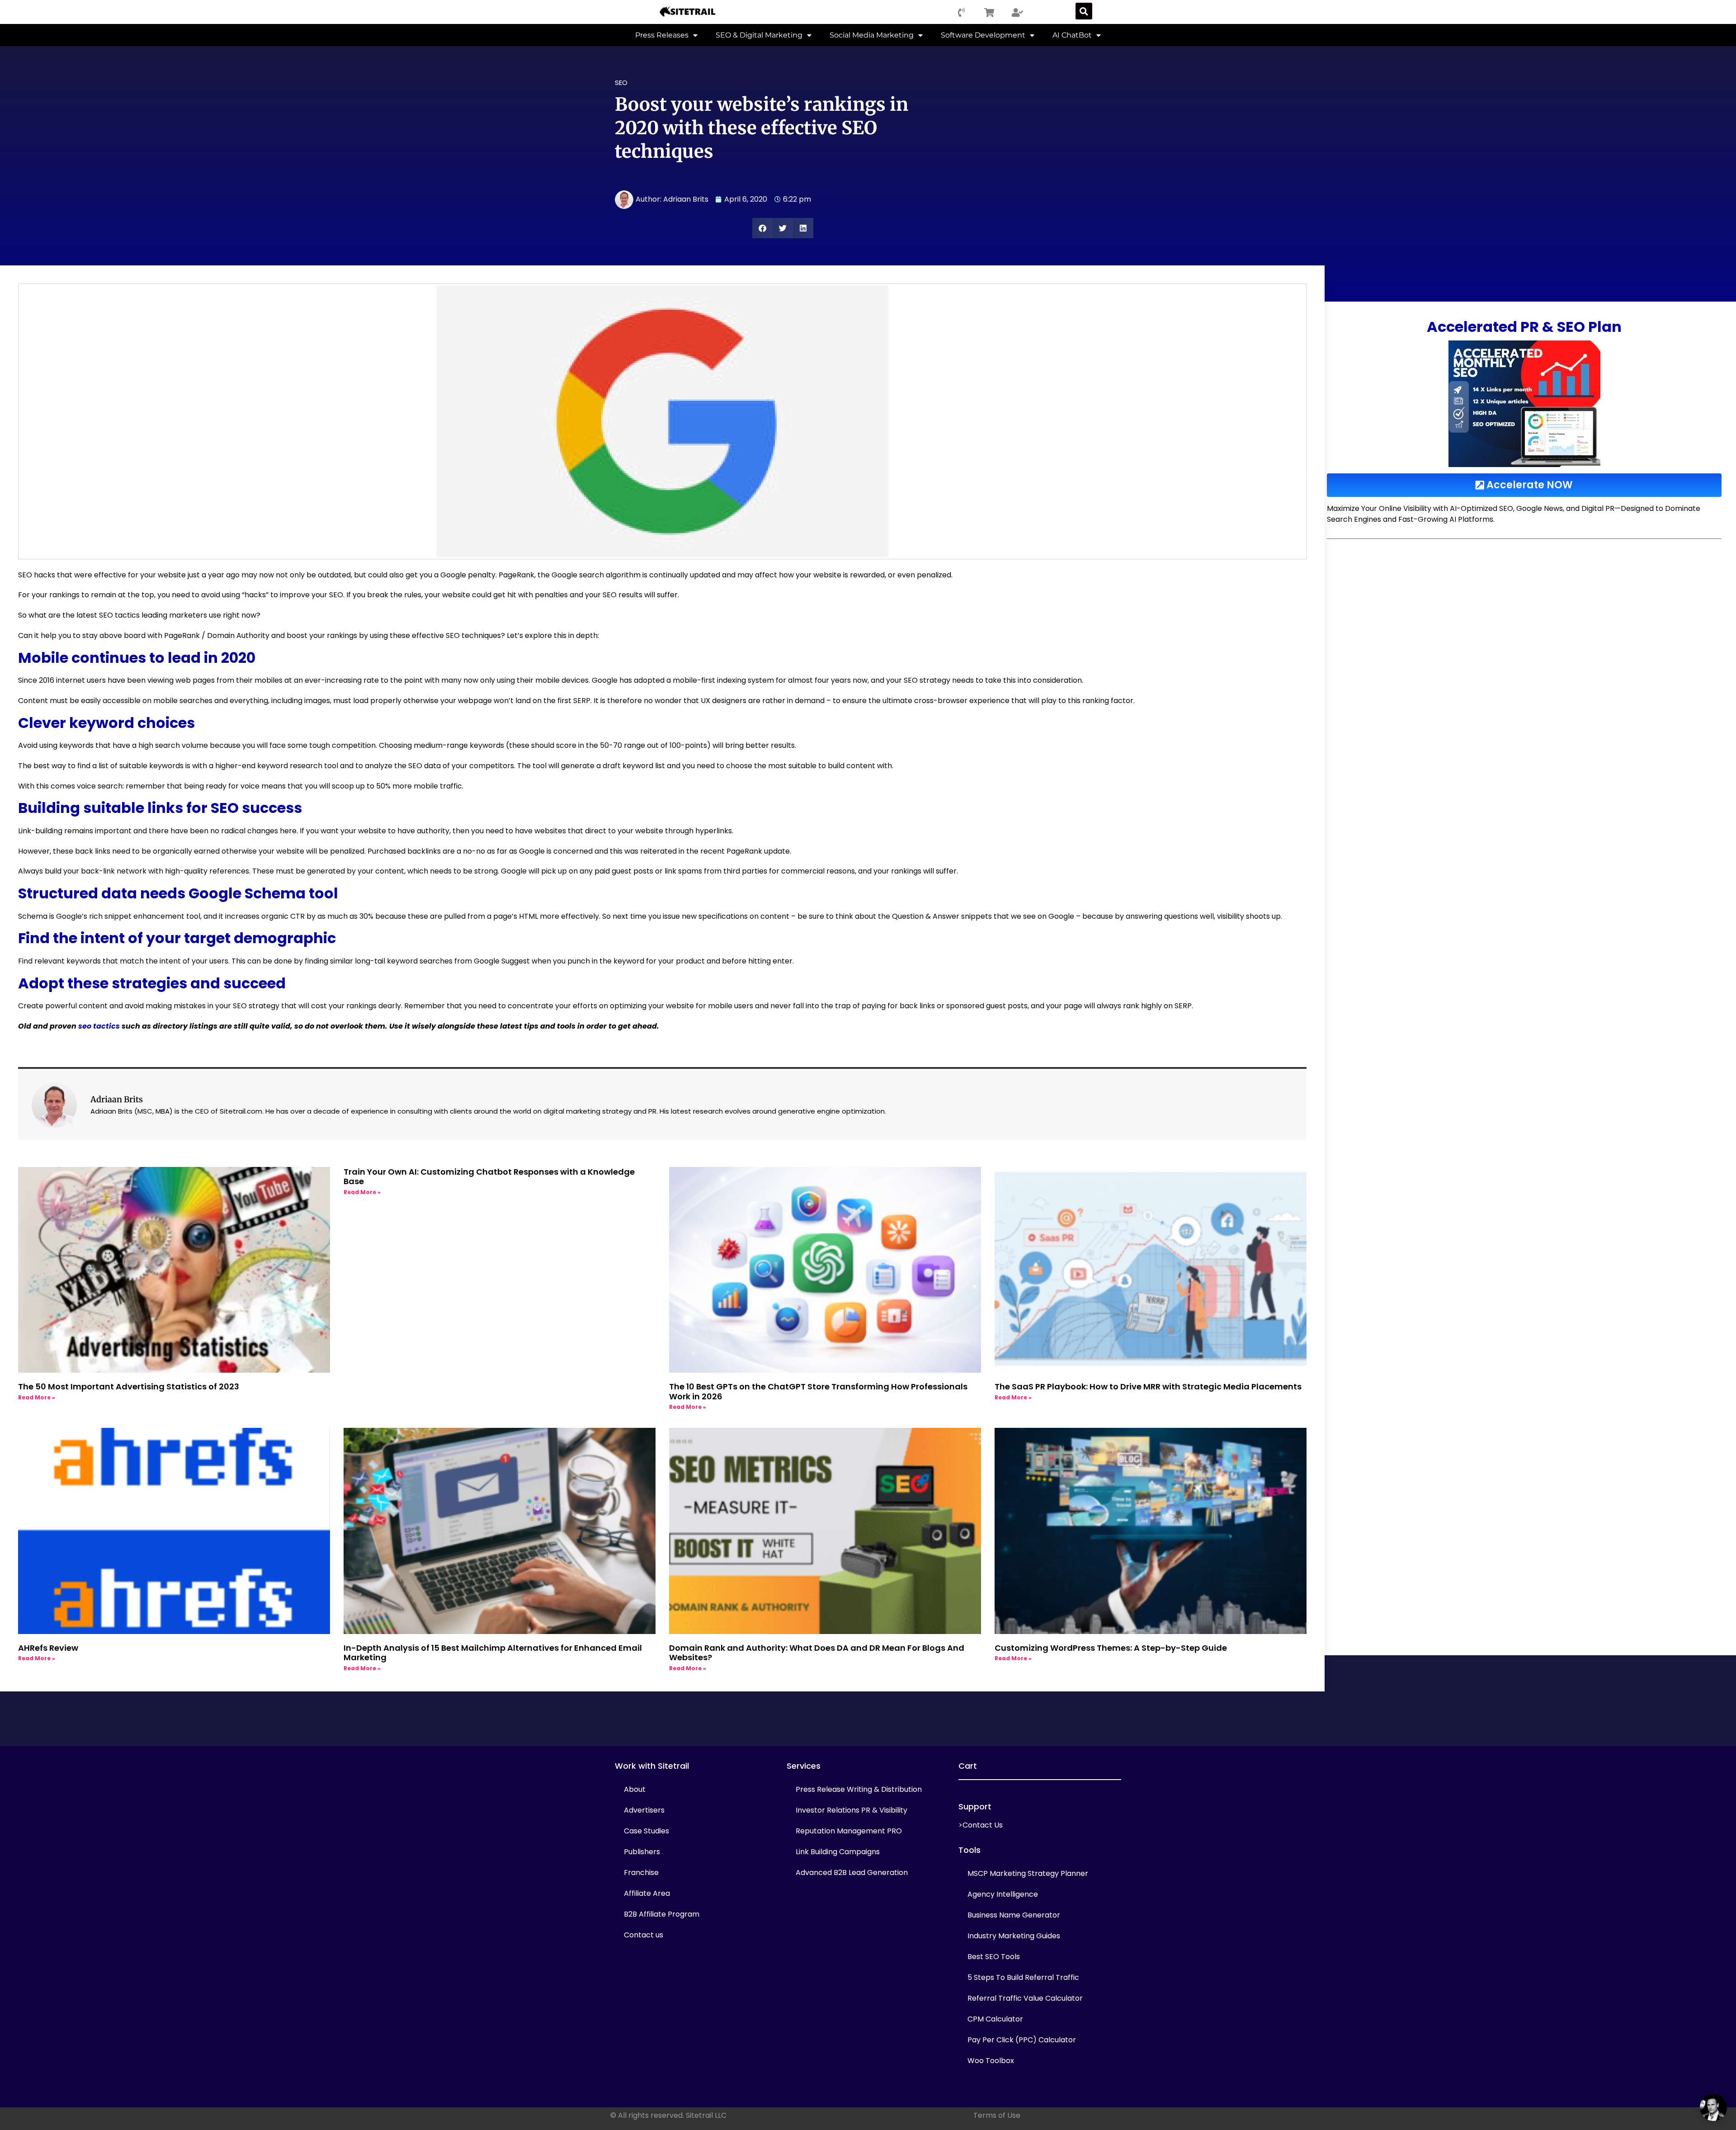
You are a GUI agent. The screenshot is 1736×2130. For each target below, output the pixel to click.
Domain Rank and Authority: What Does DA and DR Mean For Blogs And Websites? (817, 1653)
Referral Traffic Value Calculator (1025, 1998)
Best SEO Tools (994, 1957)
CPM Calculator (995, 2019)
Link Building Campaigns (838, 1852)
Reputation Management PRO (849, 1831)
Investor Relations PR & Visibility (851, 1810)
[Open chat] (1713, 2107)
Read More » (37, 1397)
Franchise (641, 1873)
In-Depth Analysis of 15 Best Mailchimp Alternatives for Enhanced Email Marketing (493, 1653)
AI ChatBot (1072, 35)
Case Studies (646, 1831)
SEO (621, 83)
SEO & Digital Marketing (759, 35)
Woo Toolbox (991, 2061)
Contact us (644, 1935)
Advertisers (644, 1810)
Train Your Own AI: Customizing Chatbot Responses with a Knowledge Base (489, 1177)
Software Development (983, 35)
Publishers (642, 1852)
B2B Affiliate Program (662, 1914)
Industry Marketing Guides (1014, 1936)
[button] (1084, 11)
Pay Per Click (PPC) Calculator (1022, 2040)
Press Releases (662, 35)
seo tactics (99, 1026)
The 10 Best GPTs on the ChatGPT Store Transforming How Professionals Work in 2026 (818, 1391)
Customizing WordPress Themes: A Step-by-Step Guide (1111, 1648)
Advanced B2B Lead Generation (852, 1873)
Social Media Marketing (872, 35)
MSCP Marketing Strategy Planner (1028, 1873)
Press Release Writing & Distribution (859, 1789)
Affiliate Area (647, 1893)
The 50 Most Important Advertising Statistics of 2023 (129, 1386)
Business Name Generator (1014, 1915)
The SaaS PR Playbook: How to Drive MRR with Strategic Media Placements (1148, 1386)
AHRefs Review (48, 1648)
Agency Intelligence (1003, 1894)
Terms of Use (997, 2115)
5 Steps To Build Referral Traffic (1023, 1977)
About (635, 1789)
